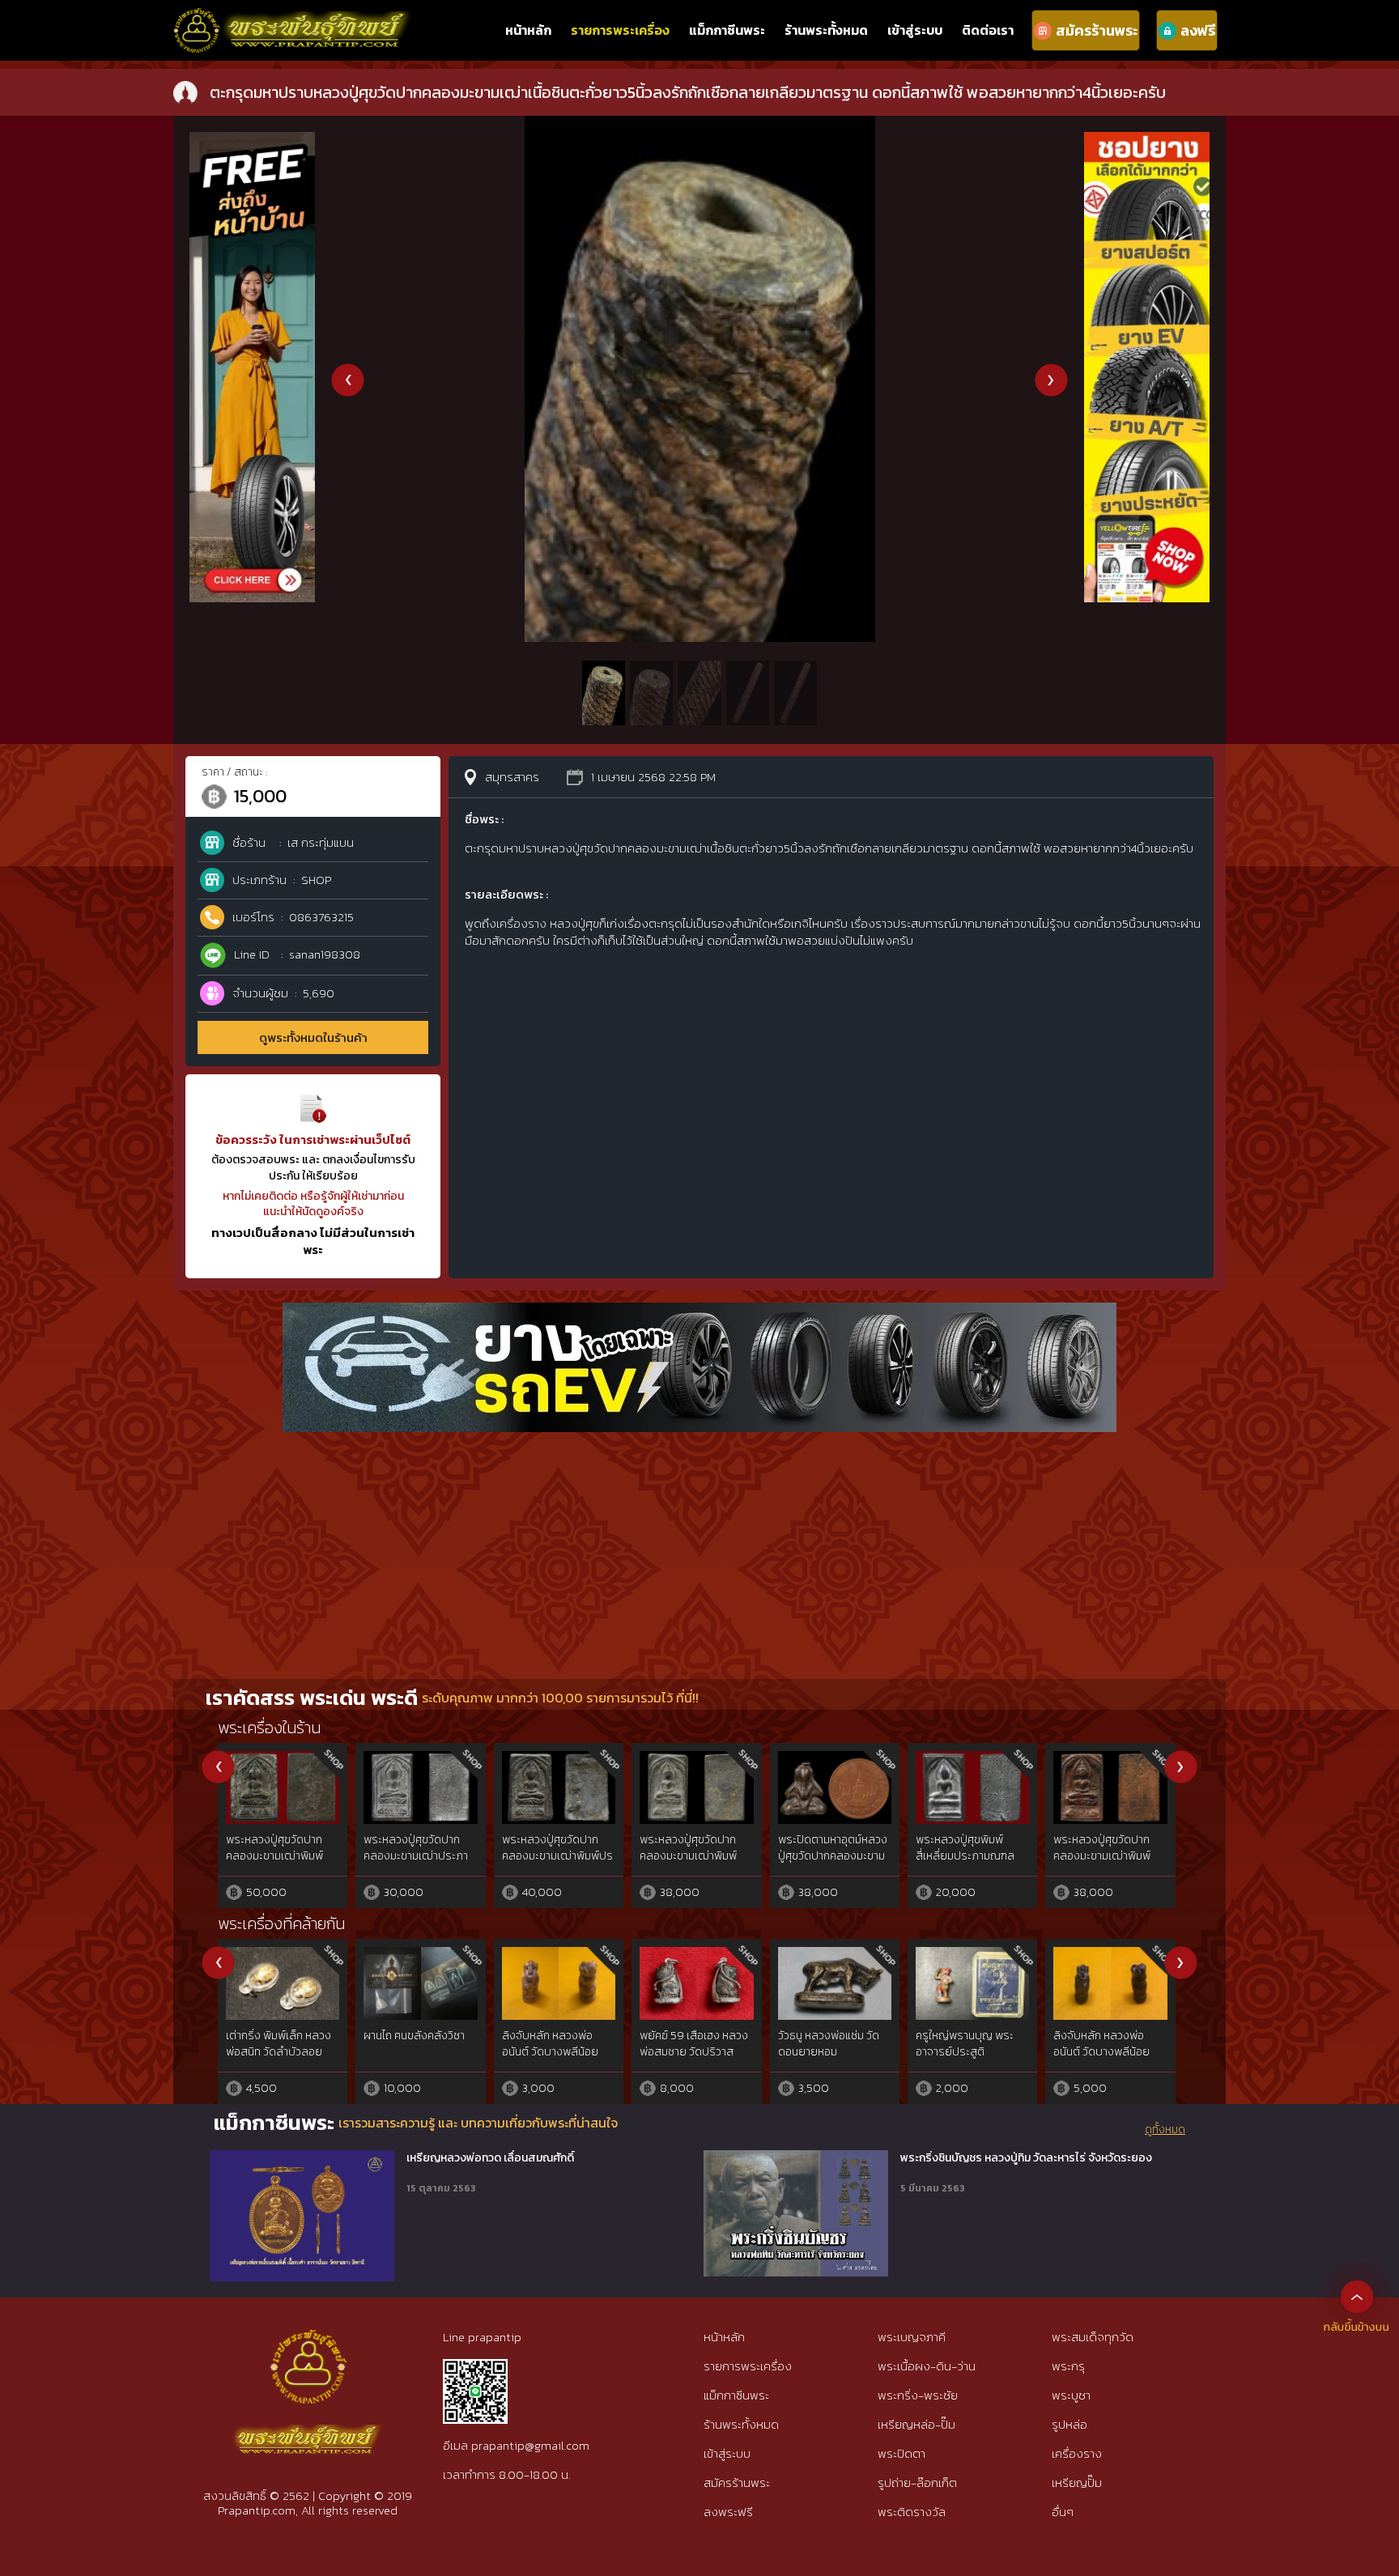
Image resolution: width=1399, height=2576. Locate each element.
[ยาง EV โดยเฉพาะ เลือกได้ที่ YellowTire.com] (699, 1311)
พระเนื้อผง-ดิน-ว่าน (927, 2366)
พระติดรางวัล (912, 2512)
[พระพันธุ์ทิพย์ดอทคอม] (293, 17)
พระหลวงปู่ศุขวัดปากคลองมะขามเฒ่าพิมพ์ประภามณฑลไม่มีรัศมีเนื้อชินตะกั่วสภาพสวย (696, 1864)
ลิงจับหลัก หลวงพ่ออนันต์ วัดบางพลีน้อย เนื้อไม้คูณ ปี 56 (550, 2051)
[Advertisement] (699, 1558)
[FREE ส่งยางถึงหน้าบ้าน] (252, 140)
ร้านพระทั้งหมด (826, 30)
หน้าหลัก (528, 30)
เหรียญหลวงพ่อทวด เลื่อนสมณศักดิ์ (490, 2158)
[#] (475, 2366)
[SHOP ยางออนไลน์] (1147, 140)
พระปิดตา (901, 2453)
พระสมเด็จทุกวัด (1093, 2337)
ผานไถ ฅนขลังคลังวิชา (414, 2036)
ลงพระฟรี (728, 2512)
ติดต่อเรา (988, 30)
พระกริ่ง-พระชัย (918, 2395)
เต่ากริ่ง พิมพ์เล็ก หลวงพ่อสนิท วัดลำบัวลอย (279, 2044)
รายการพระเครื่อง (620, 30)
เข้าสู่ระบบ (915, 30)
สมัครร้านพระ (737, 2482)
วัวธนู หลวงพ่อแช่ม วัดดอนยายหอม (829, 2044)
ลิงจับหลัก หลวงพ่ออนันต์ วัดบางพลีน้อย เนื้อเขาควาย (1101, 2051)
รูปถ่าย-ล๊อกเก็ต (917, 2482)
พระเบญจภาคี (912, 2337)
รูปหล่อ (1069, 2424)
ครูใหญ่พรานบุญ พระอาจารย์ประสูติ (965, 2044)
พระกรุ (1068, 2366)
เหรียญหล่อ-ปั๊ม (916, 2424)
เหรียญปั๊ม (1077, 2482)
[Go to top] (1357, 2296)
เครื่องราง (1077, 2453)
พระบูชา (1071, 2395)
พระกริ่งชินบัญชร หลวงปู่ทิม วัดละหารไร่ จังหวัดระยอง (1026, 2158)
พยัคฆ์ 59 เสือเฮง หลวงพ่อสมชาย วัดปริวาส (694, 2044)
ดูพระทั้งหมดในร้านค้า (313, 1037)
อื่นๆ (1063, 2512)
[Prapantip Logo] (308, 2343)
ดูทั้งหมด (1165, 2130)
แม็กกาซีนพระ (727, 30)
